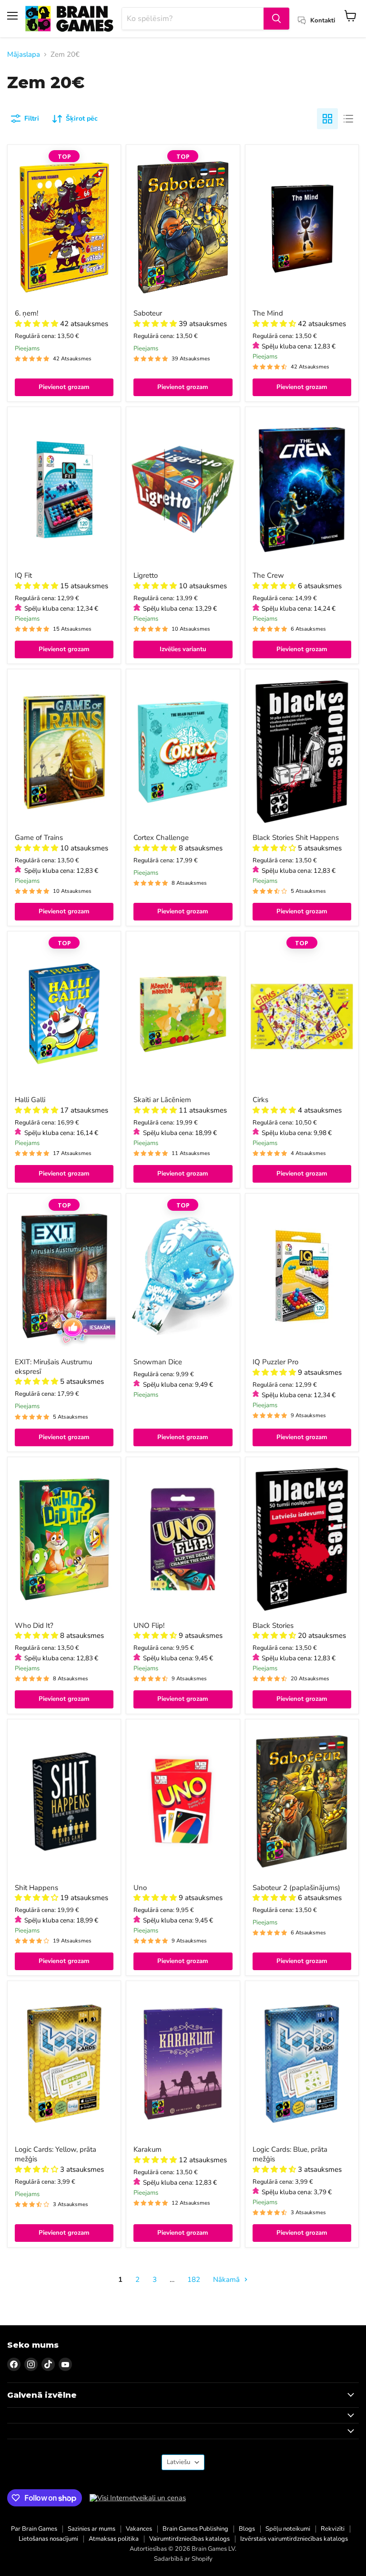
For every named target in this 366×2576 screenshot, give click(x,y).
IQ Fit (23, 575)
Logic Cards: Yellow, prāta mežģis (56, 2154)
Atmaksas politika (114, 2539)
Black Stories (273, 1625)
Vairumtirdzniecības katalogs (189, 2539)
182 (194, 2280)
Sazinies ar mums (91, 2529)
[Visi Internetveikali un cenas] (138, 2498)
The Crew (268, 575)
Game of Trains (39, 838)
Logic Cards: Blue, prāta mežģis (290, 2154)
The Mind (268, 313)
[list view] (348, 119)
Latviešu (178, 2462)
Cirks (260, 1100)
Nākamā (227, 2280)
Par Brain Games (34, 2529)
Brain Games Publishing (195, 2529)
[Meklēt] (276, 19)
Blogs (247, 2529)
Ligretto (146, 575)
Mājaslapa (24, 55)
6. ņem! (26, 313)
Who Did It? (34, 1625)
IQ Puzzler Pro (275, 1362)
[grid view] (327, 119)
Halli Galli (30, 1100)
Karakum (147, 2149)
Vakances (139, 2529)
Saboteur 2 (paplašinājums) (296, 1888)
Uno (140, 1888)
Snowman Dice (158, 1362)
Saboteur (148, 313)
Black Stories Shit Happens (296, 838)
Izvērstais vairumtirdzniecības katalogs (294, 2539)
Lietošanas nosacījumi (48, 2539)
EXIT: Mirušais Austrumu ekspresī (53, 1367)
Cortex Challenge (161, 838)
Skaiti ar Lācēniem (162, 1100)
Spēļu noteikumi (288, 2529)
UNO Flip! (149, 1625)
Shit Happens (36, 1888)
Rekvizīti (333, 2529)
